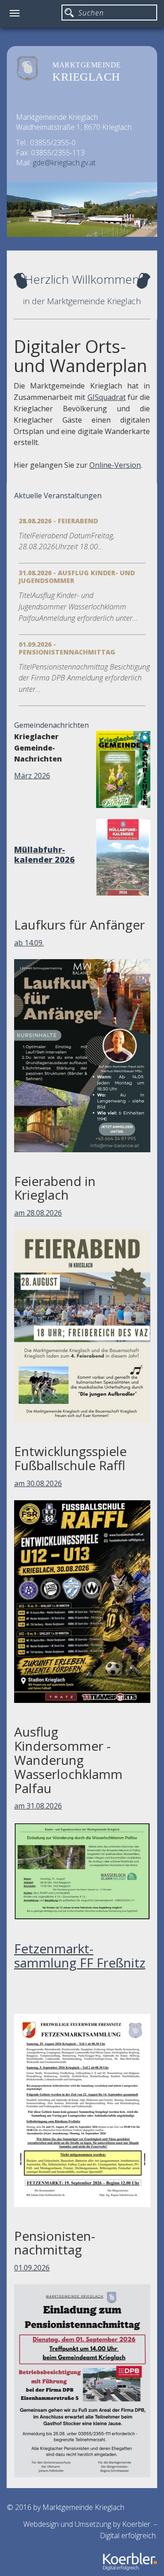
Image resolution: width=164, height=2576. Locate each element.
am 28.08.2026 (38, 1213)
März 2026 (32, 776)
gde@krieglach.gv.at (64, 163)
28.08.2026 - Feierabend (58, 521)
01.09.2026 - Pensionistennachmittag (67, 648)
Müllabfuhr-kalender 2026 (44, 854)
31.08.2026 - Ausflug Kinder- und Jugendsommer (77, 577)
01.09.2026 (32, 2268)
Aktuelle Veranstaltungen (58, 496)
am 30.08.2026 (38, 1483)
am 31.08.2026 (38, 1806)
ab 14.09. (29, 943)
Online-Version (115, 465)
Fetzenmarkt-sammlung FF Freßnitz (80, 1955)
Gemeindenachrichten (51, 725)
